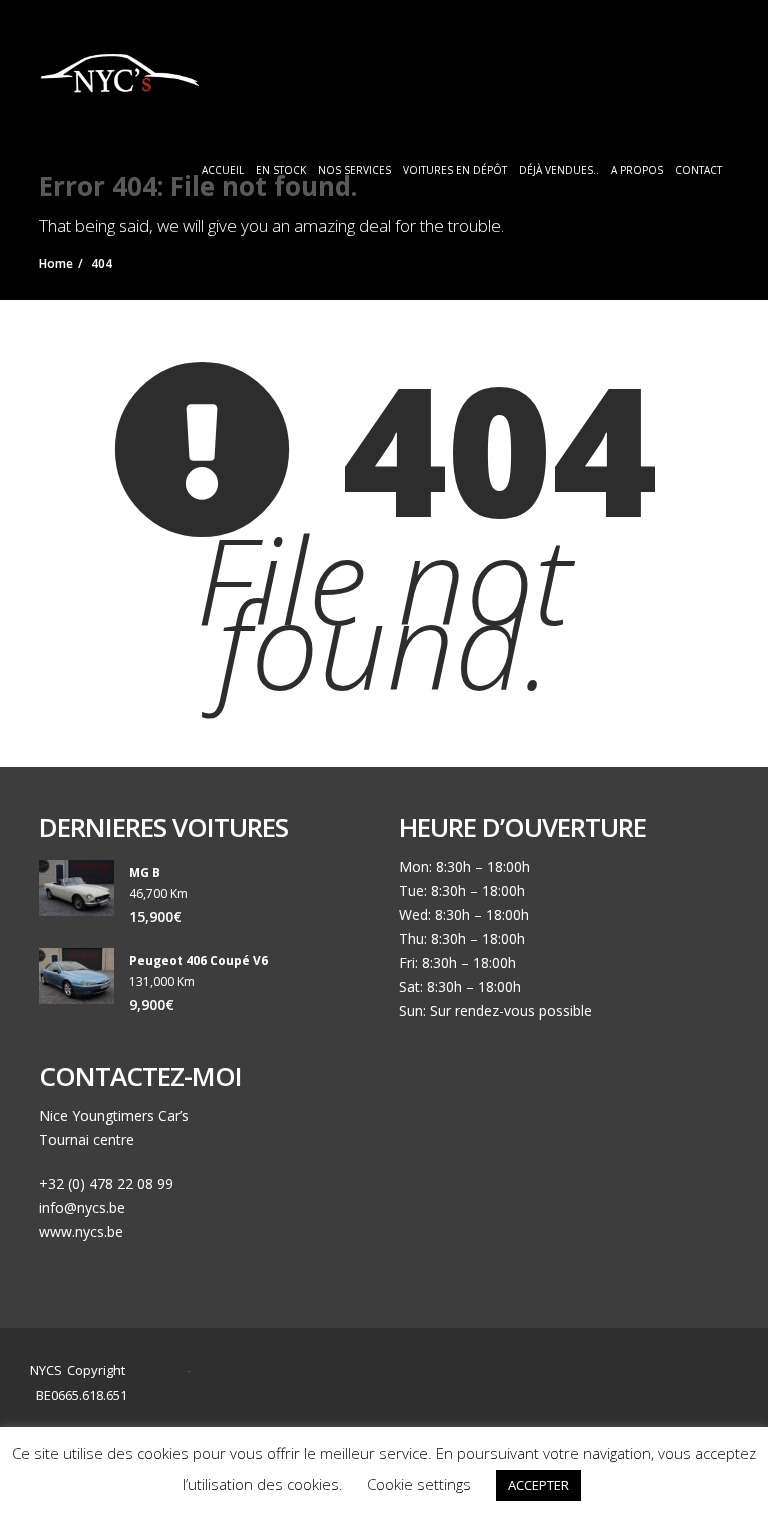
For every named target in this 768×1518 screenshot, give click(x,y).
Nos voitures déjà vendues (374, 1413)
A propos (637, 170)
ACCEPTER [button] (538, 1485)
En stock (281, 170)
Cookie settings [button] (419, 1484)
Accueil (223, 170)
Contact (698, 170)
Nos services (354, 170)
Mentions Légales (524, 1413)
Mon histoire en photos (361, 1389)
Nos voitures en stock (514, 1389)
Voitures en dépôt (455, 170)
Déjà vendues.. (559, 170)
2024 (161, 1370)
